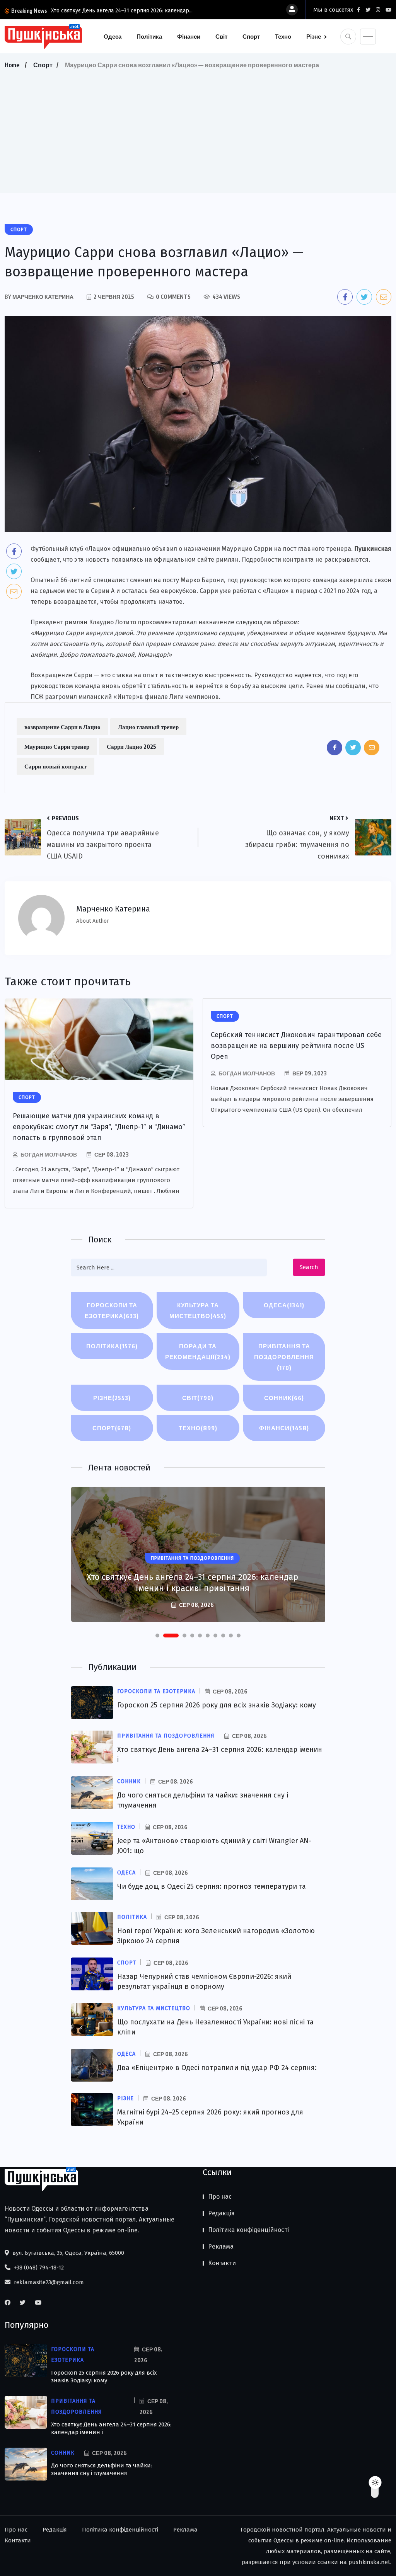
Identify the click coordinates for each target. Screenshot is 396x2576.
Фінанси (189, 36)
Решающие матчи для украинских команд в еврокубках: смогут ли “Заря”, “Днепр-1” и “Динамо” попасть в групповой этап (99, 1127)
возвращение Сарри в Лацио (62, 727)
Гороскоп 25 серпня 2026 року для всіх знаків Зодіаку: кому (217, 1705)
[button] (157, 1636)
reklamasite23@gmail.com (48, 2282)
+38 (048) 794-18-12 (38, 2268)
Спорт (251, 36)
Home (12, 65)
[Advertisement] (198, 129)
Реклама (221, 2246)
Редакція (221, 2213)
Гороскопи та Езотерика (112, 1310)
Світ (221, 36)
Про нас (220, 2197)
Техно (283, 36)
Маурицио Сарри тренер (57, 746)
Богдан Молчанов (49, 1154)
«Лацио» (98, 549)
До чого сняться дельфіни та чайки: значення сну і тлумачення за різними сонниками (192, 1583)
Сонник (284, 1398)
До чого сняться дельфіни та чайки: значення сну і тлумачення (102, 2469)
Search (309, 1267)
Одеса (113, 36)
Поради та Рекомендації (198, 1351)
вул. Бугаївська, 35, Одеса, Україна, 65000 (67, 2253)
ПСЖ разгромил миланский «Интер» (85, 697)
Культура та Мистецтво (198, 1310)
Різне (314, 36)
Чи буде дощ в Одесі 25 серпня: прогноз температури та (212, 1886)
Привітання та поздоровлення (284, 1357)
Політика (149, 36)
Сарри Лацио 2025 (131, 746)
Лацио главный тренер (148, 727)
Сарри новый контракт (55, 766)
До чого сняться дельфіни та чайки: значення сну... (115, 11)
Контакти (222, 2263)
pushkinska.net (369, 2562)
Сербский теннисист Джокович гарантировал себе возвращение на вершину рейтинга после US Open (296, 1046)
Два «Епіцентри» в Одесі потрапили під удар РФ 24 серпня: (217, 2068)
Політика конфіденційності (248, 2230)
